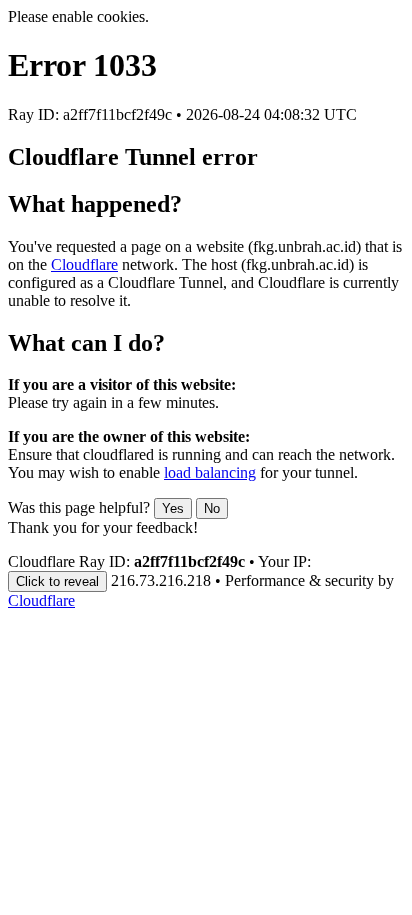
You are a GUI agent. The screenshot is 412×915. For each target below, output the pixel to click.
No (212, 508)
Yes (173, 508)
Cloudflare (84, 264)
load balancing (210, 472)
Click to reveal (57, 581)
